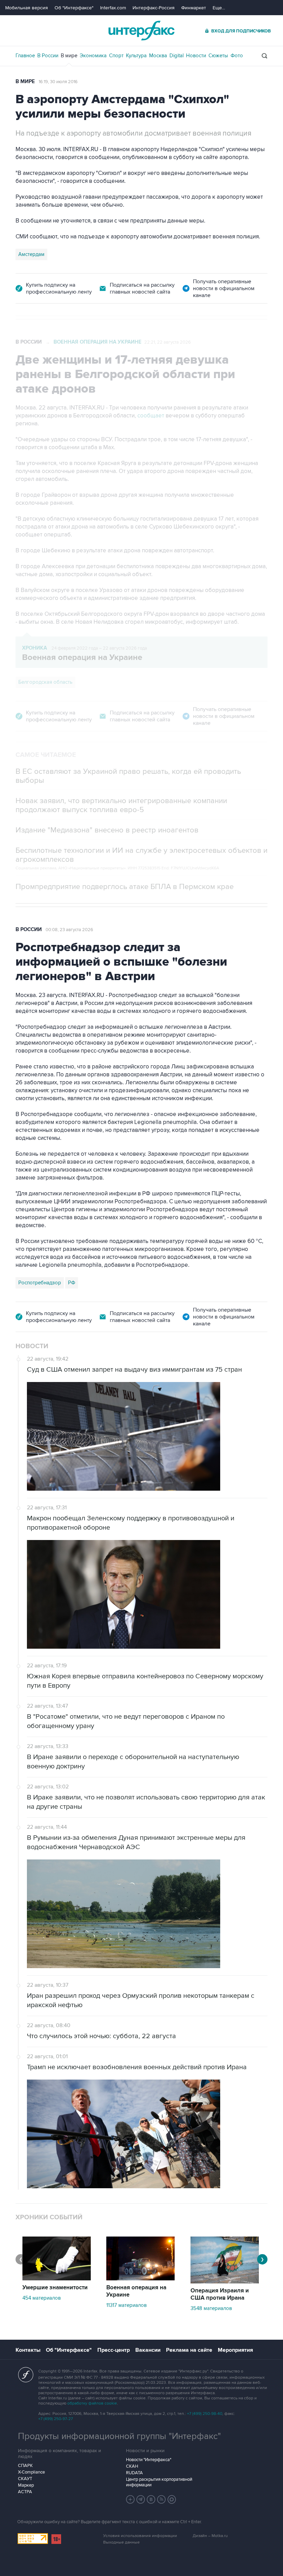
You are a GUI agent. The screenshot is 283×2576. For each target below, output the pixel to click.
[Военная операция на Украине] (140, 2279)
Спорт (116, 56)
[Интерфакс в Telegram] (141, 2499)
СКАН (132, 2466)
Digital (177, 56)
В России (48, 56)
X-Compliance (31, 2472)
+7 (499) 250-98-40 (205, 2414)
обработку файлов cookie (92, 2403)
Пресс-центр (114, 2350)
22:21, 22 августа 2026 (168, 342)
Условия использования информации (140, 2536)
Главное (25, 56)
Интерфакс (141, 31)
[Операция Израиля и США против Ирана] (225, 2282)
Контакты (28, 2350)
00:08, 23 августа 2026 (69, 930)
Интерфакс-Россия (154, 8)
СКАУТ (25, 2479)
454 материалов (42, 2298)
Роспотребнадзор (40, 1283)
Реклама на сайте (189, 2350)
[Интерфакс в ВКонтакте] (151, 2499)
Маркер (26, 2485)
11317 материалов (126, 2305)
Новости (196, 56)
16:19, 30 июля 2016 (58, 82)
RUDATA (134, 2473)
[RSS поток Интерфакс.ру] (162, 2499)
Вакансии (148, 2350)
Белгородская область (45, 682)
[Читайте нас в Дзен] (130, 2499)
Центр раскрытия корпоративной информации (159, 2482)
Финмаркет (194, 8)
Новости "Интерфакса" (149, 2460)
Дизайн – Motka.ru (210, 2536)
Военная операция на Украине (97, 342)
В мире (69, 56)
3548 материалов (211, 2308)
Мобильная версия (27, 8)
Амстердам (31, 254)
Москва (158, 56)
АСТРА (25, 2492)
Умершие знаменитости (55, 2288)
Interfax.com (113, 8)
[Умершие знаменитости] (57, 2279)
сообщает (151, 416)
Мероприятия (235, 2350)
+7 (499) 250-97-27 (56, 2419)
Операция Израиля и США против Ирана (220, 2294)
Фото (237, 56)
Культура (136, 56)
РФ (72, 1283)
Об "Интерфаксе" (74, 8)
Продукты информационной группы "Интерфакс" (119, 2436)
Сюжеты (218, 56)
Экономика (93, 56)
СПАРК (25, 2466)
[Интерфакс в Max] (172, 2499)
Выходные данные (121, 2542)
